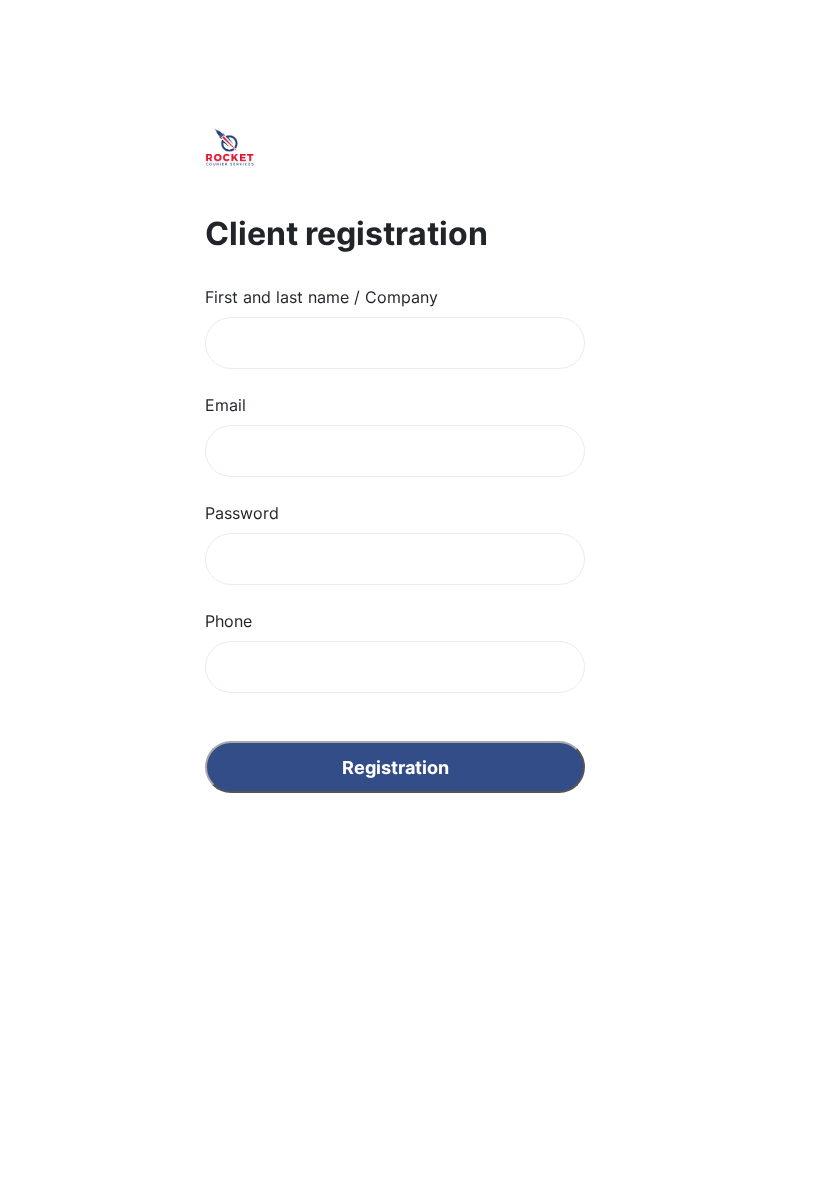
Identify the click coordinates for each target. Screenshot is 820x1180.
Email (225, 405)
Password (242, 513)
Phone (228, 621)
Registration (395, 767)
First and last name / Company (321, 297)
